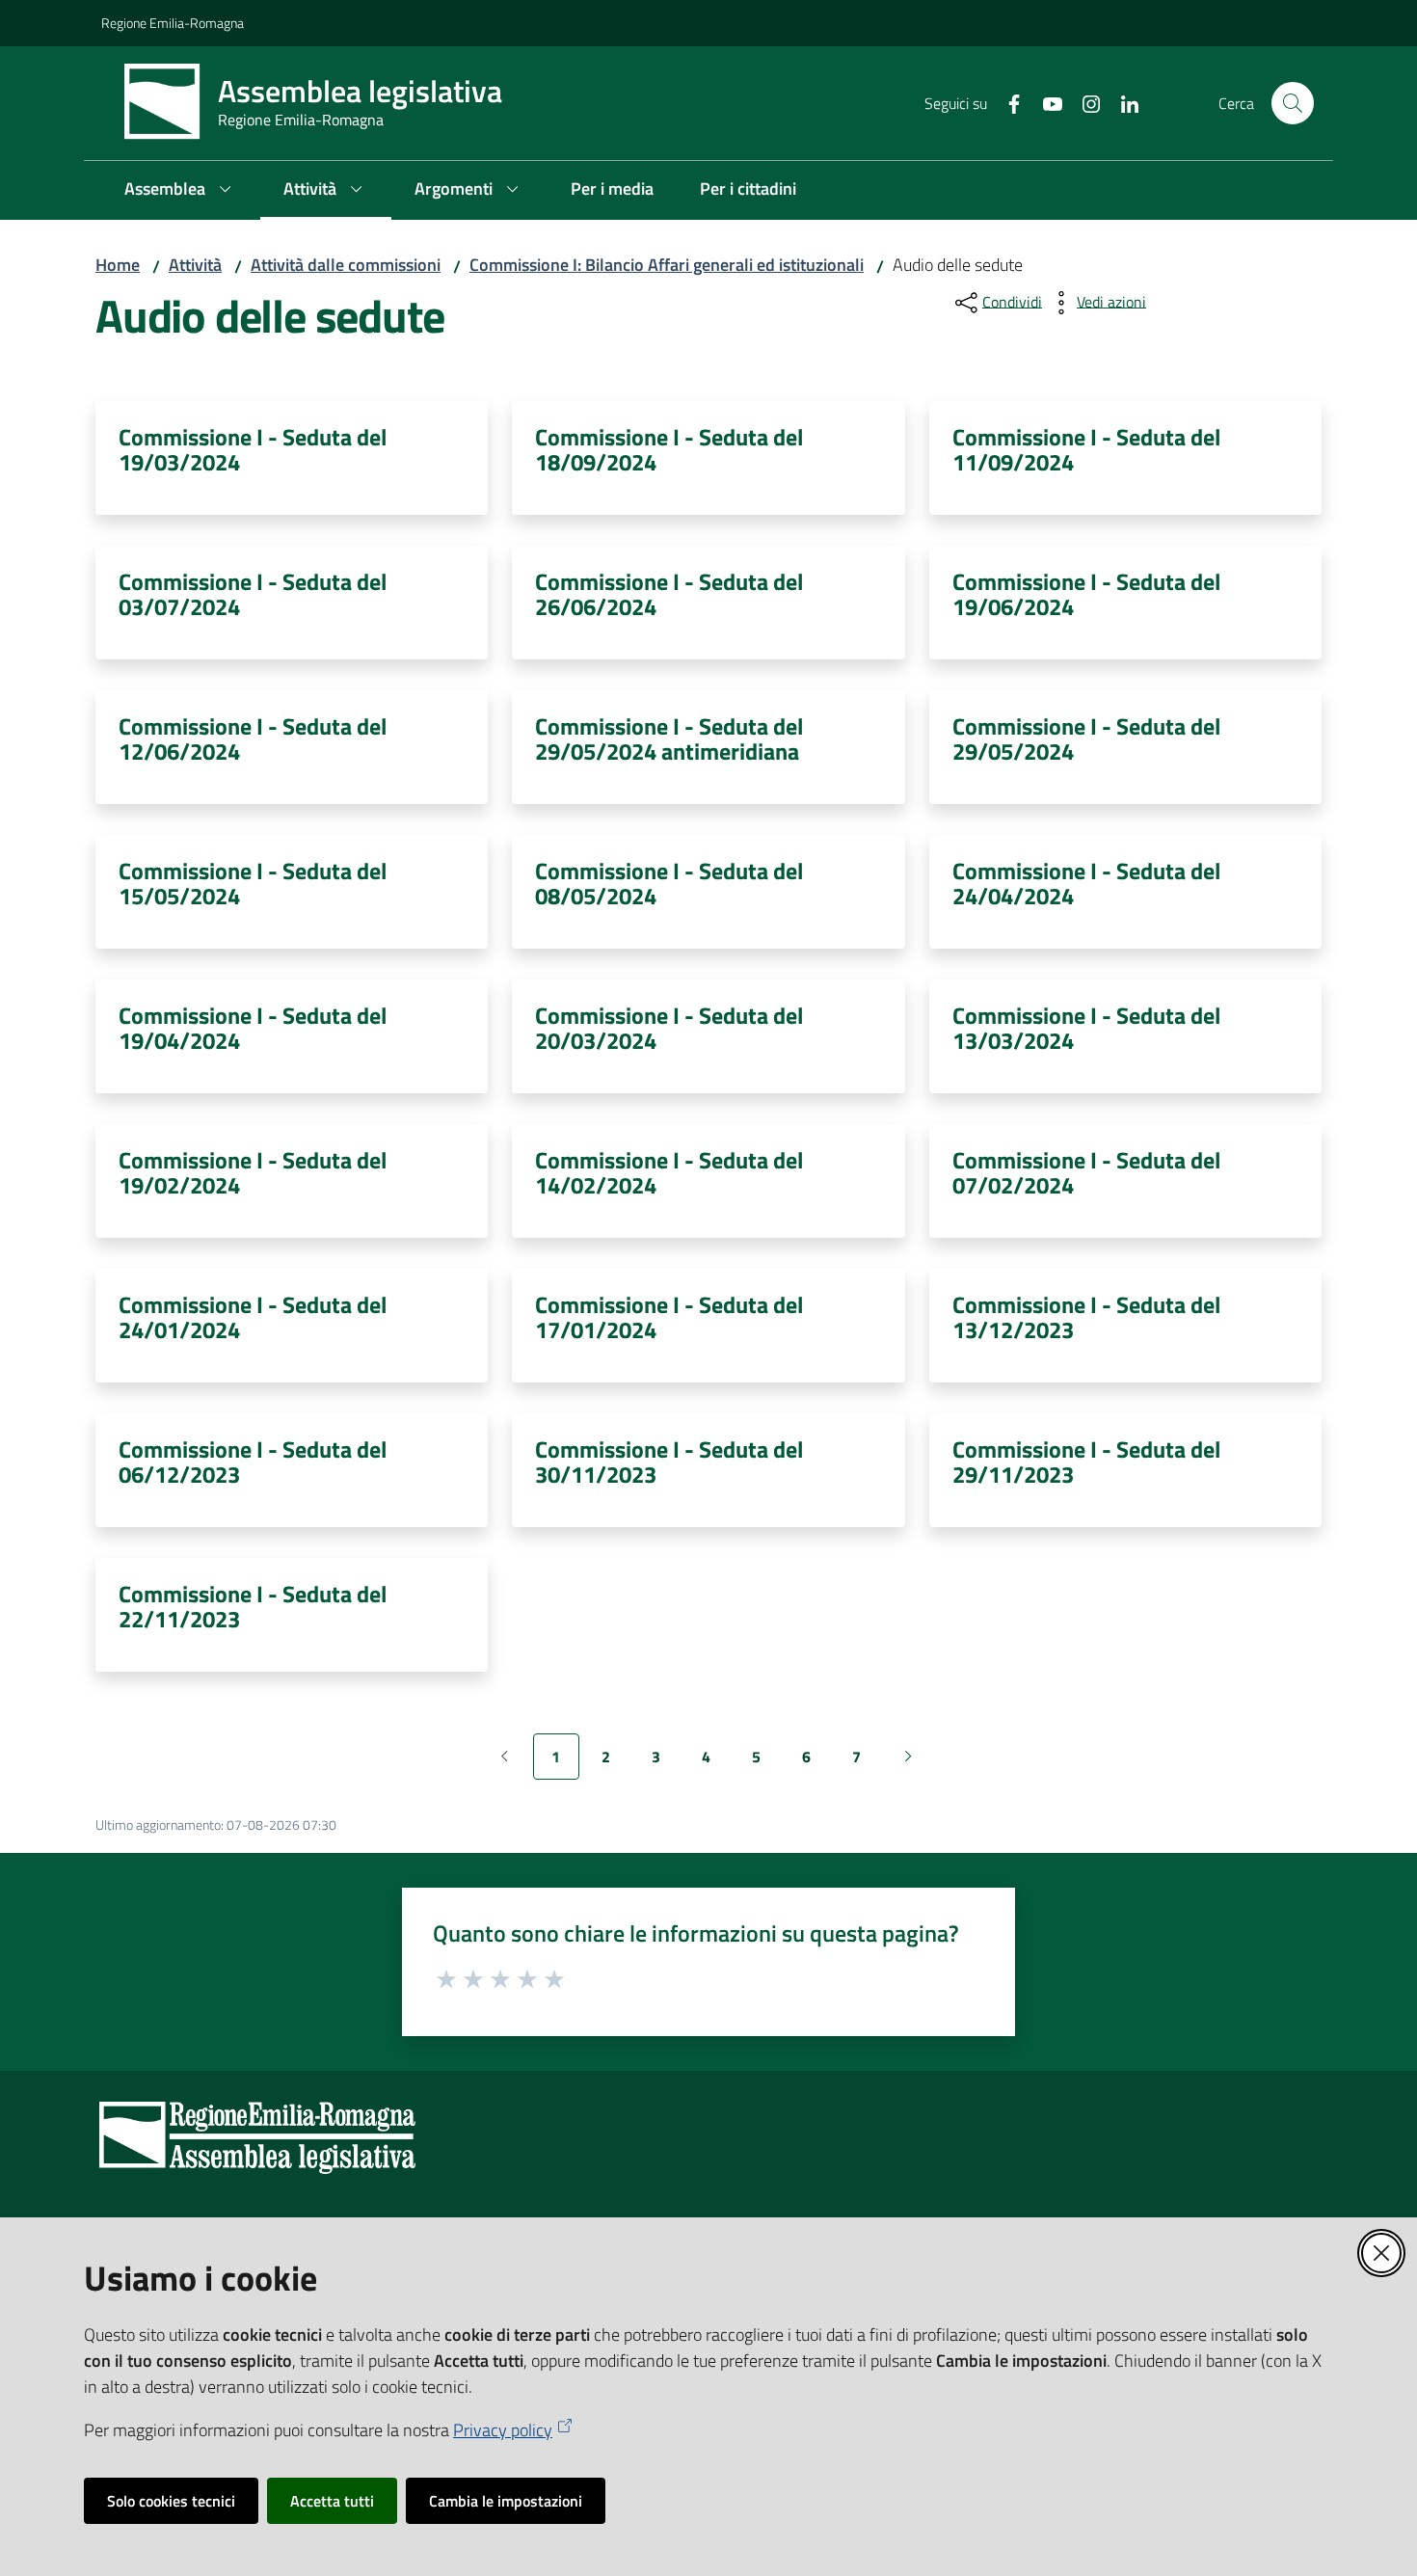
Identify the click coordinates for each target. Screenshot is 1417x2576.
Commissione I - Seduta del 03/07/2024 (253, 594)
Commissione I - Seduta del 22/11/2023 (253, 1606)
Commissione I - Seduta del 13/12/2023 (1086, 1317)
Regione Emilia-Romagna (173, 23)
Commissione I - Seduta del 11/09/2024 (1086, 449)
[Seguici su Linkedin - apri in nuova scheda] (1122, 102)
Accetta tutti (332, 2501)
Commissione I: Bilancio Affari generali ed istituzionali (667, 265)
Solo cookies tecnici (171, 2501)
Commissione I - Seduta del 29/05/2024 (1086, 738)
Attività (195, 265)
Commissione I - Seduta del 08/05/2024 (669, 883)
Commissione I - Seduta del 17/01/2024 (669, 1317)
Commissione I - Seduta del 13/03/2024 (1086, 1028)
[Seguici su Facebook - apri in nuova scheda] (1006, 102)
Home (118, 265)
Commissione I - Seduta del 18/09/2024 (669, 449)
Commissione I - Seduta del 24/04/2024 (1086, 883)
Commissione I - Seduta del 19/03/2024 (253, 449)
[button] (1293, 103)
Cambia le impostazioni (506, 2501)
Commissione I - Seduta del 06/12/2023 (253, 1462)
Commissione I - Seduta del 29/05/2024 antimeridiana (669, 738)
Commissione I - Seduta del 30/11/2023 (669, 1462)
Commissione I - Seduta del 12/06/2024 (253, 738)
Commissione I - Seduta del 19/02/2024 (253, 1172)
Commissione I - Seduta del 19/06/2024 (1086, 594)
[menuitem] (181, 190)
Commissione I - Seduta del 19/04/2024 (253, 1028)
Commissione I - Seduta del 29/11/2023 (1086, 1462)
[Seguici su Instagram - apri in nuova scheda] (1083, 102)
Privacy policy (503, 2430)
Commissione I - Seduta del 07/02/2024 (1086, 1172)
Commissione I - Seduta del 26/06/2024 (669, 594)
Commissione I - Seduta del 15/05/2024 (253, 883)
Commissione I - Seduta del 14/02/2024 (669, 1172)
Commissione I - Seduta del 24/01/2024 (253, 1317)
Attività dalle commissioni (346, 265)
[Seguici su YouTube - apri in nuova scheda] (1045, 102)
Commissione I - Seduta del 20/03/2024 (669, 1028)
